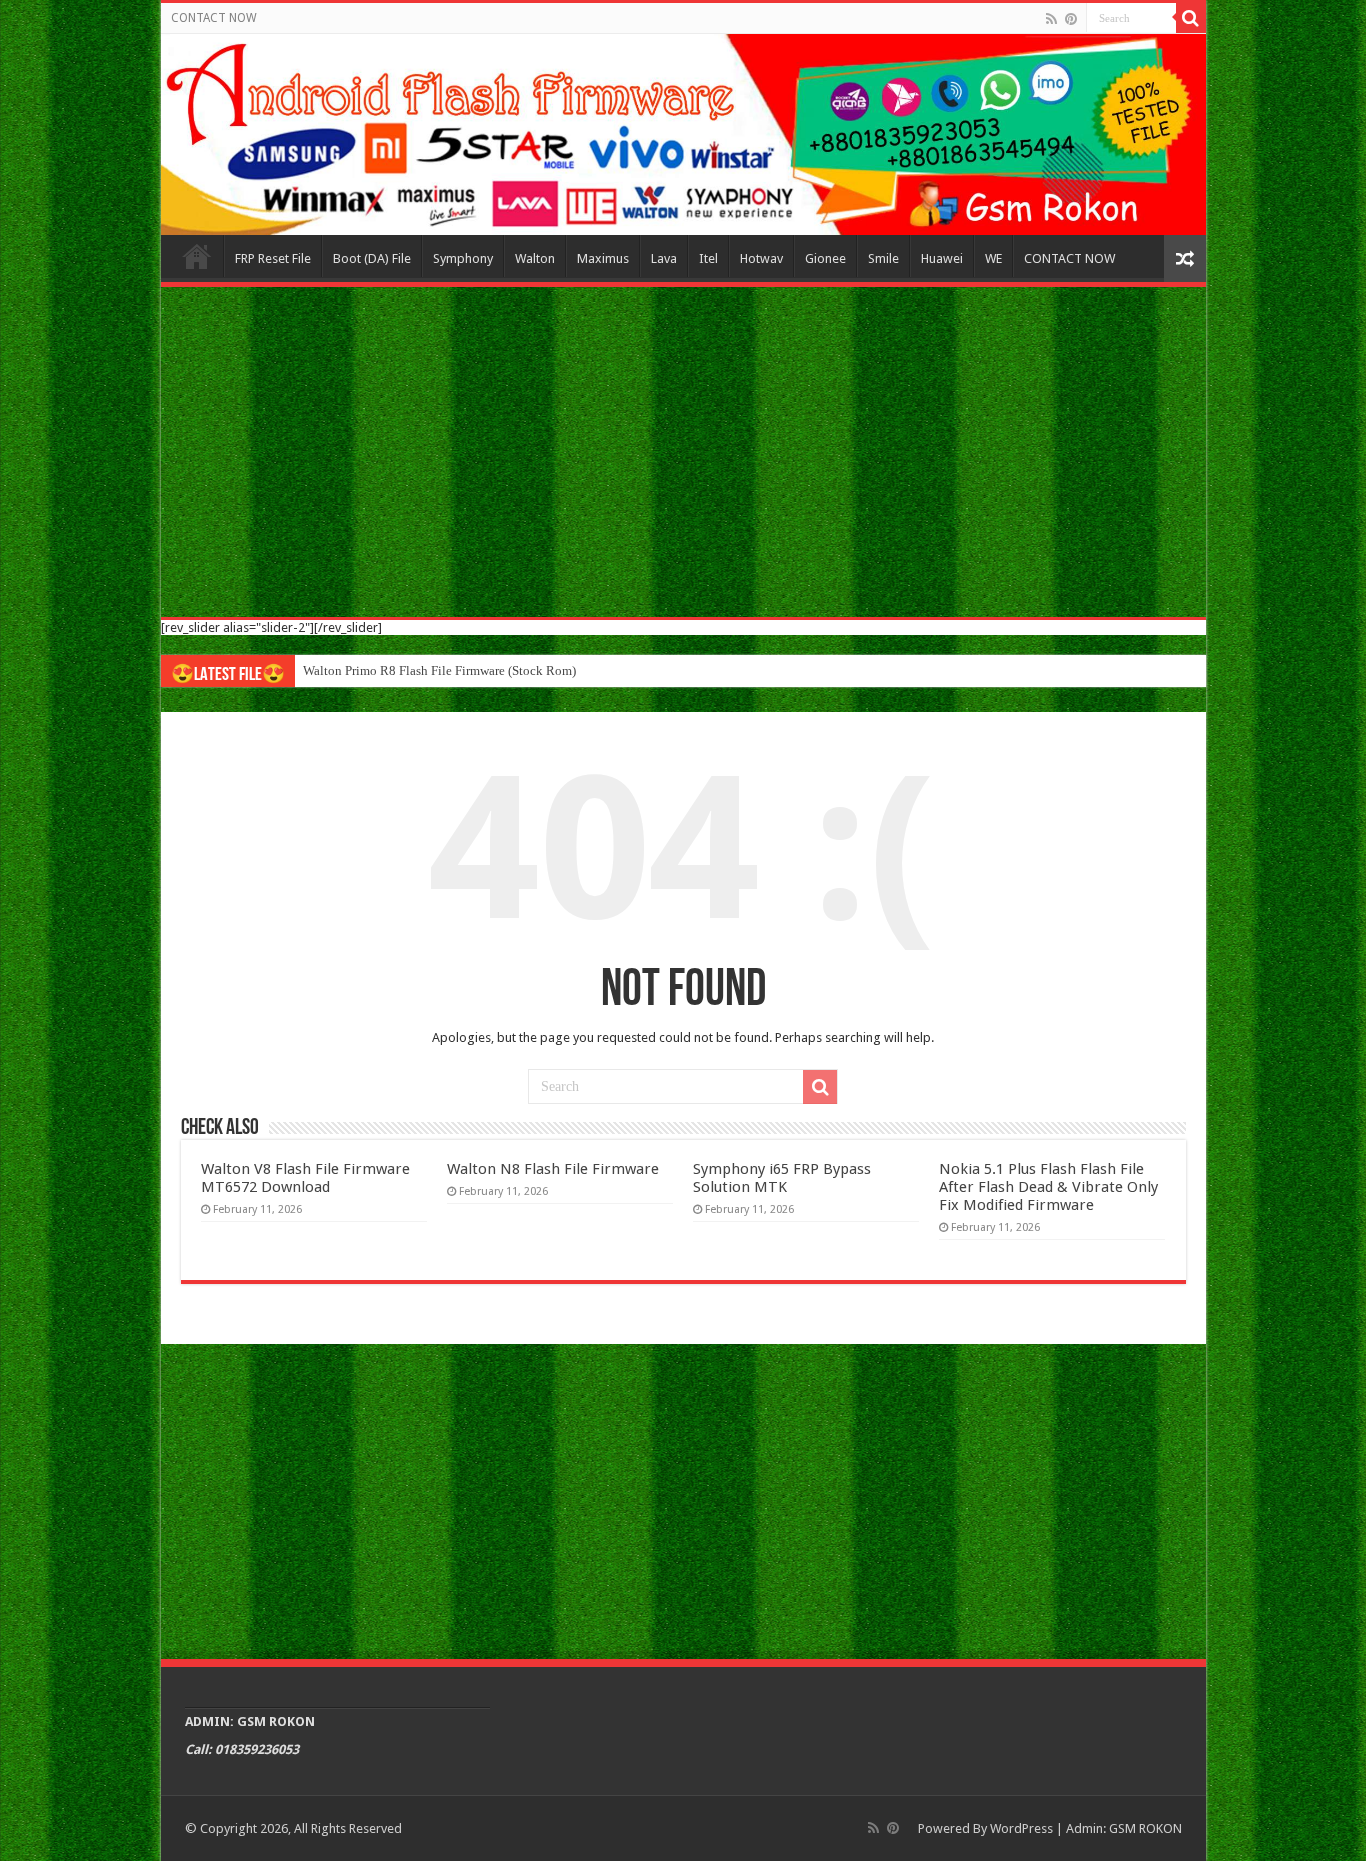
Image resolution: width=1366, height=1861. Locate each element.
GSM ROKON (1145, 1828)
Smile (883, 258)
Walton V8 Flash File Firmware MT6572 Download (305, 1178)
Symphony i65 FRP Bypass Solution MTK (782, 1178)
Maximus (603, 258)
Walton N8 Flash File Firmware (553, 1169)
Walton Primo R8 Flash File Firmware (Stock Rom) (439, 670)
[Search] (1191, 18)
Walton (535, 258)
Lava (664, 258)
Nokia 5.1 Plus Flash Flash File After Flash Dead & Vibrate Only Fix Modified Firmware (1048, 1187)
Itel (708, 258)
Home (197, 256)
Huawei (942, 258)
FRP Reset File (273, 258)
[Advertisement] (683, 452)
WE (993, 258)
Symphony (463, 258)
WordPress (1021, 1828)
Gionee (825, 258)
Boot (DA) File (372, 258)
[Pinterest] (1071, 19)
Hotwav (761, 258)
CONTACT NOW (214, 18)
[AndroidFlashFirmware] (683, 134)
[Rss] (1051, 19)
